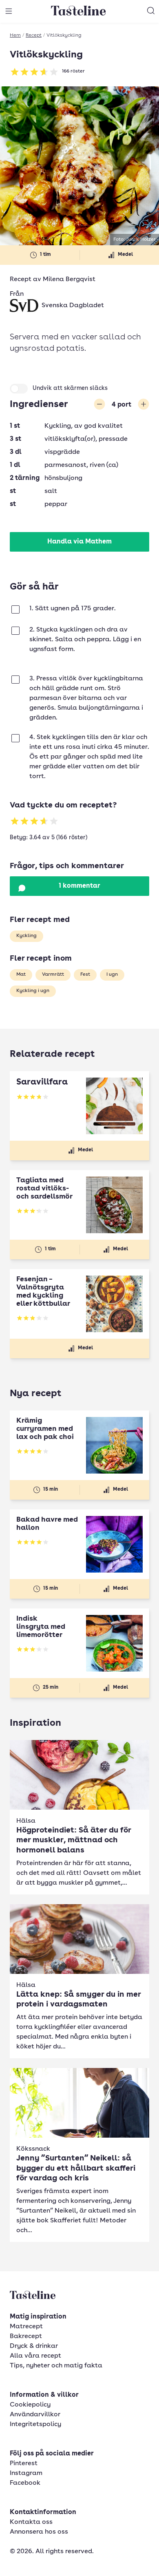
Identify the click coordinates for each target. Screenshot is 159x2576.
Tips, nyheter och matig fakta (56, 2366)
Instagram (26, 2473)
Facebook (25, 2483)
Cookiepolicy (30, 2405)
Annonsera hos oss (39, 2532)
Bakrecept (26, 2336)
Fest (85, 975)
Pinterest (24, 2464)
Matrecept (26, 2327)
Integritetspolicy (35, 2424)
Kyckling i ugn (33, 991)
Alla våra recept (35, 2356)
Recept (34, 35)
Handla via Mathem (79, 542)
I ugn (112, 975)
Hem (15, 35)
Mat (21, 975)
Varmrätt (53, 975)
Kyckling (26, 936)
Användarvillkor (35, 2415)
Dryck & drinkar (34, 2346)
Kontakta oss (31, 2522)
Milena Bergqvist (69, 279)
